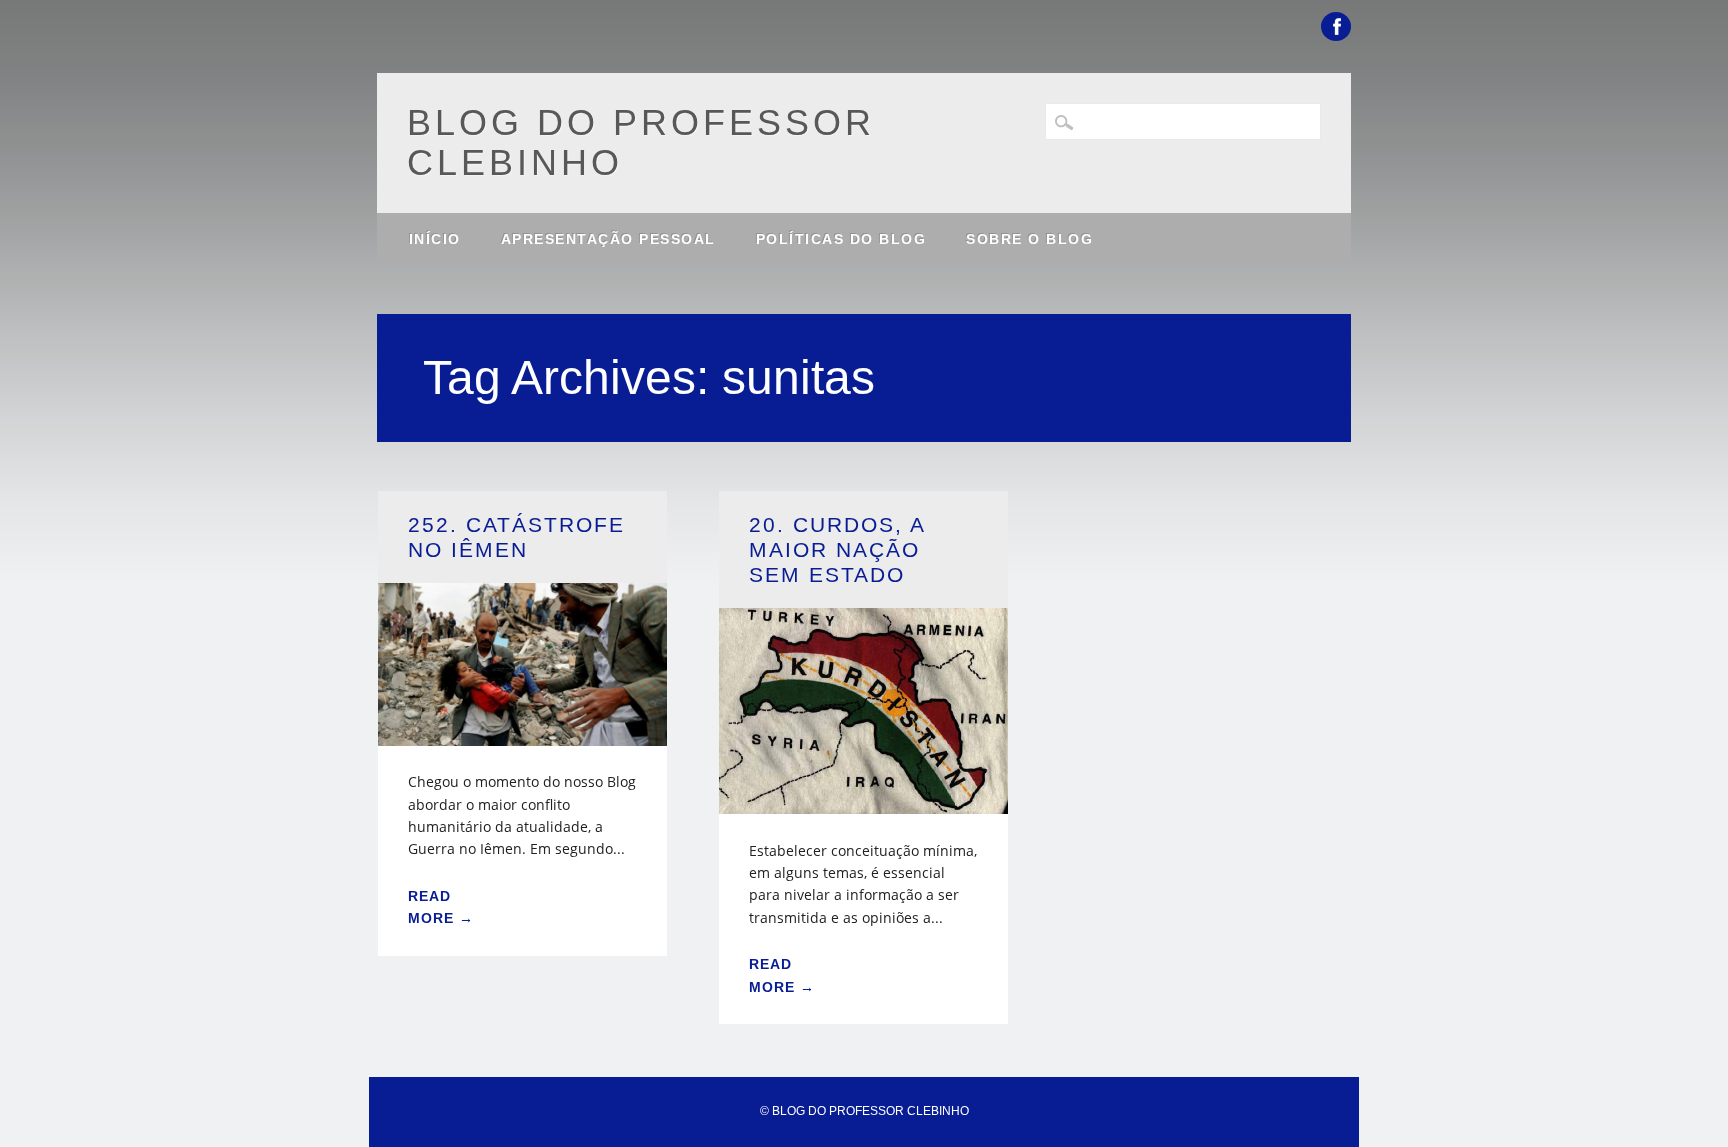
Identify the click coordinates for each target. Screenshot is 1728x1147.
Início (435, 239)
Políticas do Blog (841, 239)
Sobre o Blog (1029, 239)
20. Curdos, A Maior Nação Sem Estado (837, 549)
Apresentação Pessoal (608, 239)
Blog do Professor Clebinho (641, 142)
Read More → (441, 907)
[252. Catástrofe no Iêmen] (522, 733)
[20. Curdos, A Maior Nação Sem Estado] (863, 801)
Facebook (1336, 26)
